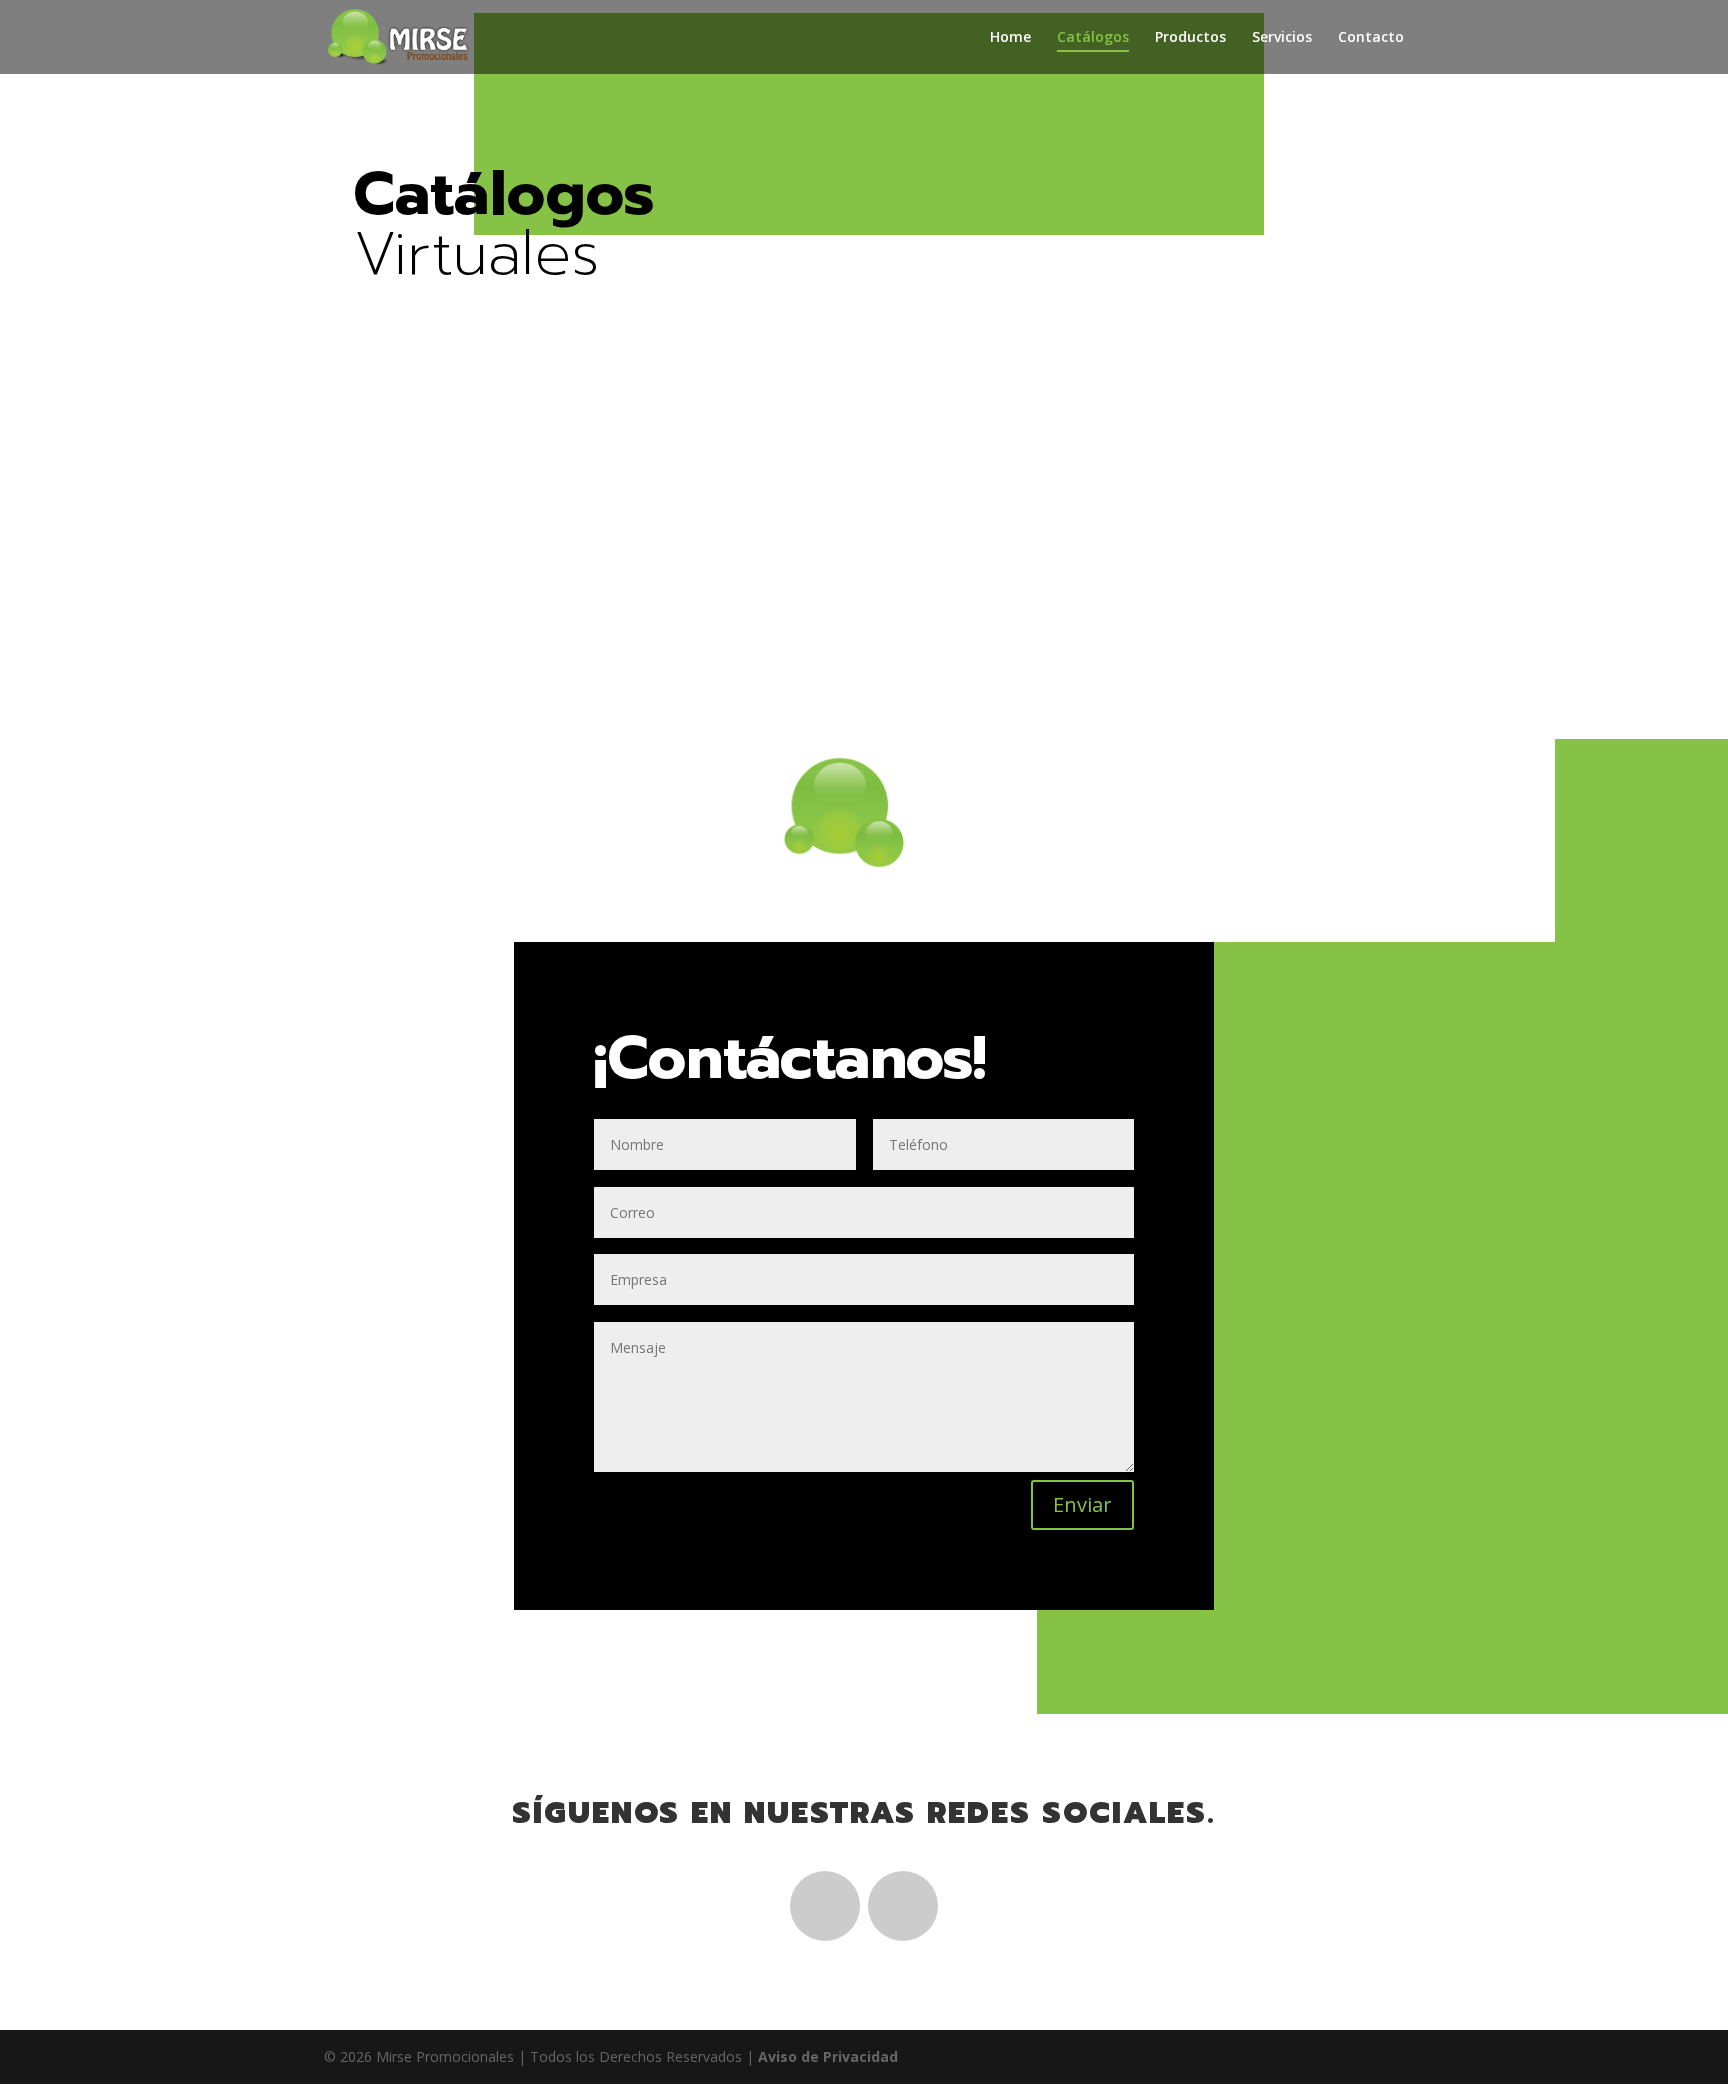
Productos (1190, 38)
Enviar (1082, 1504)
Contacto (1371, 38)
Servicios (1282, 38)
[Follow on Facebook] (825, 1906)
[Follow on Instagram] (903, 1906)
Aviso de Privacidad (828, 2056)
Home (1010, 38)
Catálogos (1093, 38)
